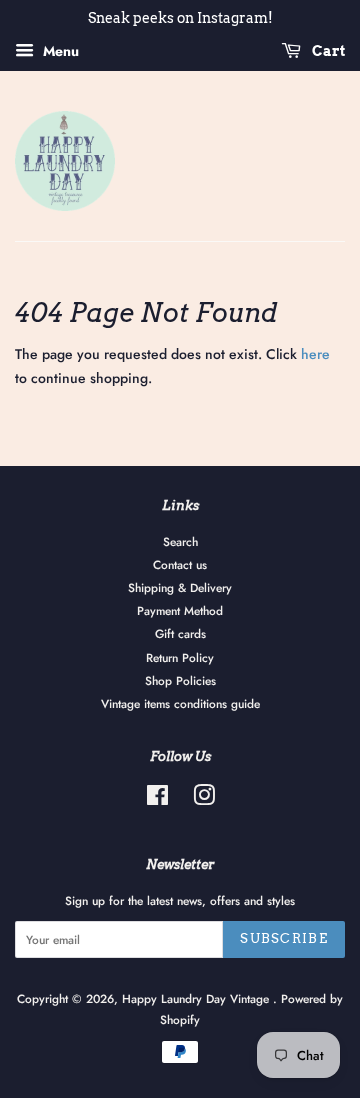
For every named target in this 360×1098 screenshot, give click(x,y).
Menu (59, 51)
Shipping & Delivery (180, 587)
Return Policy (180, 657)
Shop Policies (180, 680)
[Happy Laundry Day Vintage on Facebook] (157, 799)
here (315, 354)
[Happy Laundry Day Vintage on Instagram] (204, 799)
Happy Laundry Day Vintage (197, 998)
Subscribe (284, 938)
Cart (327, 51)
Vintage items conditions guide (180, 703)
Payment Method (180, 610)
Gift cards (180, 633)
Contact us (180, 564)
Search (180, 541)
